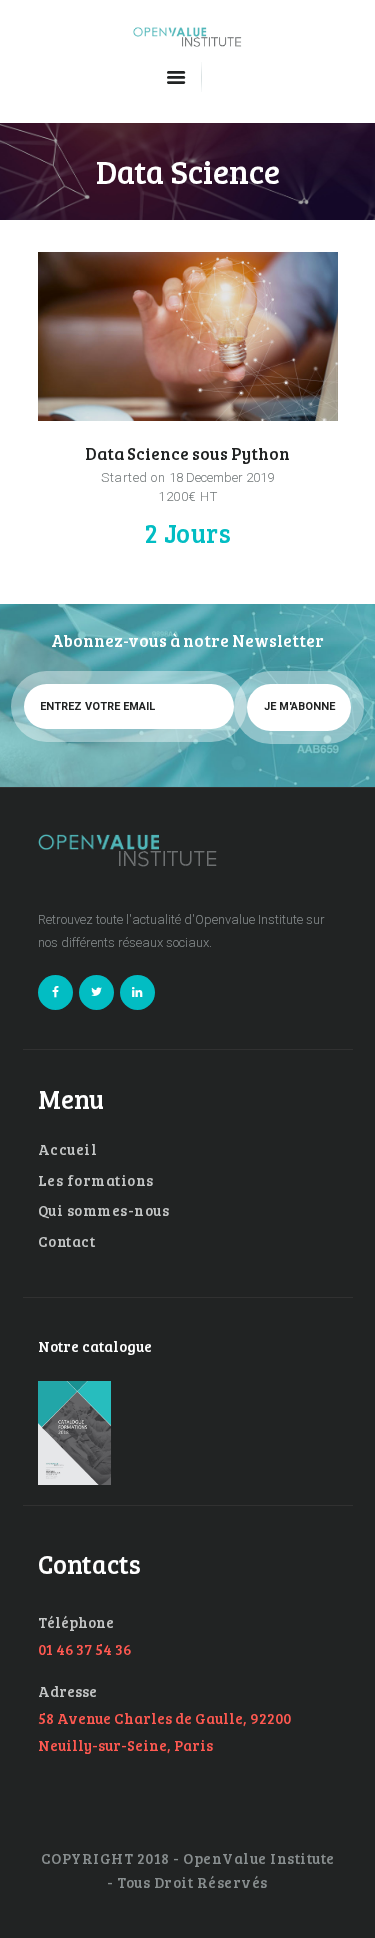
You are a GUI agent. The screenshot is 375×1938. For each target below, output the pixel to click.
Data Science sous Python (187, 453)
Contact (67, 1241)
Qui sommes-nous (104, 1210)
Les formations (96, 1180)
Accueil (68, 1149)
